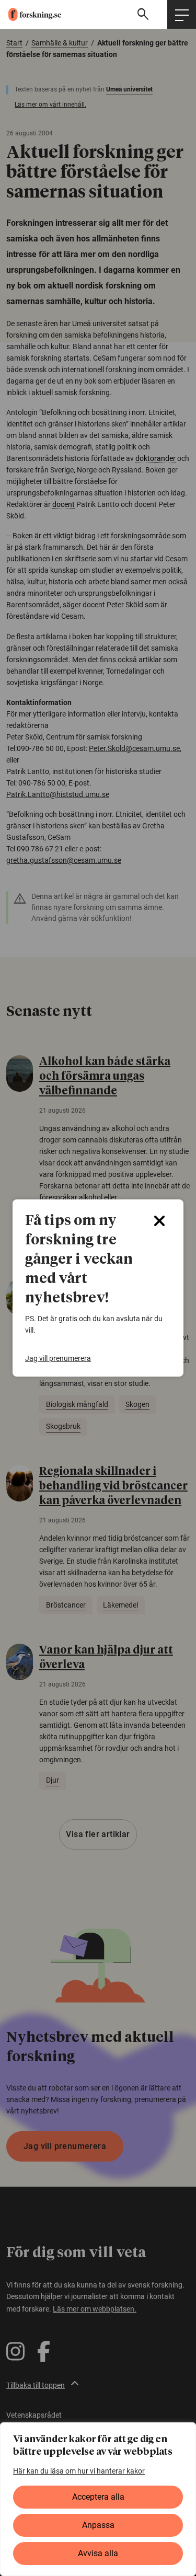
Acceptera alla (98, 2497)
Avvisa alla (98, 2553)
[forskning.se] (31, 14)
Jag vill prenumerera (58, 1358)
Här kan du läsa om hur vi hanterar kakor (79, 2471)
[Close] (159, 1221)
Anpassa (98, 2525)
